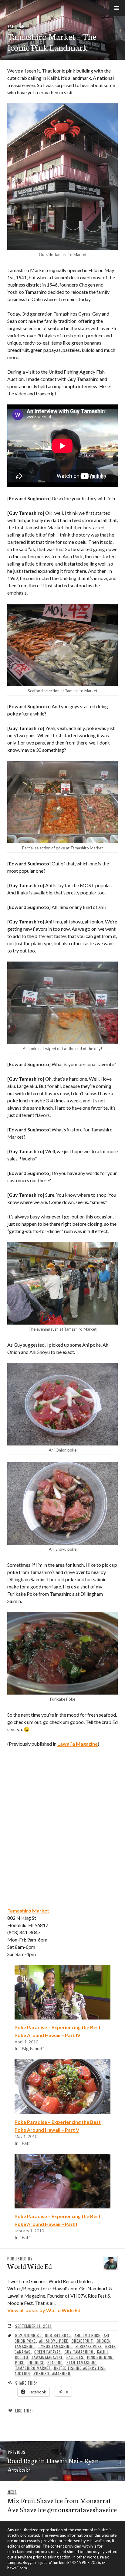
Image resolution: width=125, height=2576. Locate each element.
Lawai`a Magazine (78, 1744)
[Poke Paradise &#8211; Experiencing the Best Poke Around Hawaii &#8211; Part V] (62, 2087)
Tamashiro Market (33, 2368)
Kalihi (103, 2352)
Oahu (22, 26)
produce (36, 2363)
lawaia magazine (47, 2357)
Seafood (55, 2363)
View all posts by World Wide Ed (44, 2310)
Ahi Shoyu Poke (54, 2341)
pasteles (75, 2357)
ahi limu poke (87, 2335)
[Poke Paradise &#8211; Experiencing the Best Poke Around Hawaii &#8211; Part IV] (62, 1992)
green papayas (48, 2352)
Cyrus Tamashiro (55, 2346)
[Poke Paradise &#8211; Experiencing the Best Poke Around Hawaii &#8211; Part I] (62, 2181)
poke (20, 2363)
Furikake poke (89, 2346)
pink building (100, 2357)
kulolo (22, 2357)
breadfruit (82, 2341)
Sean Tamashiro (82, 2363)
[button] (117, 8)
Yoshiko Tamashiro (52, 2373)
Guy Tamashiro (79, 2352)
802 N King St (28, 2335)
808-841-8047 (58, 2335)
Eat (11, 26)
